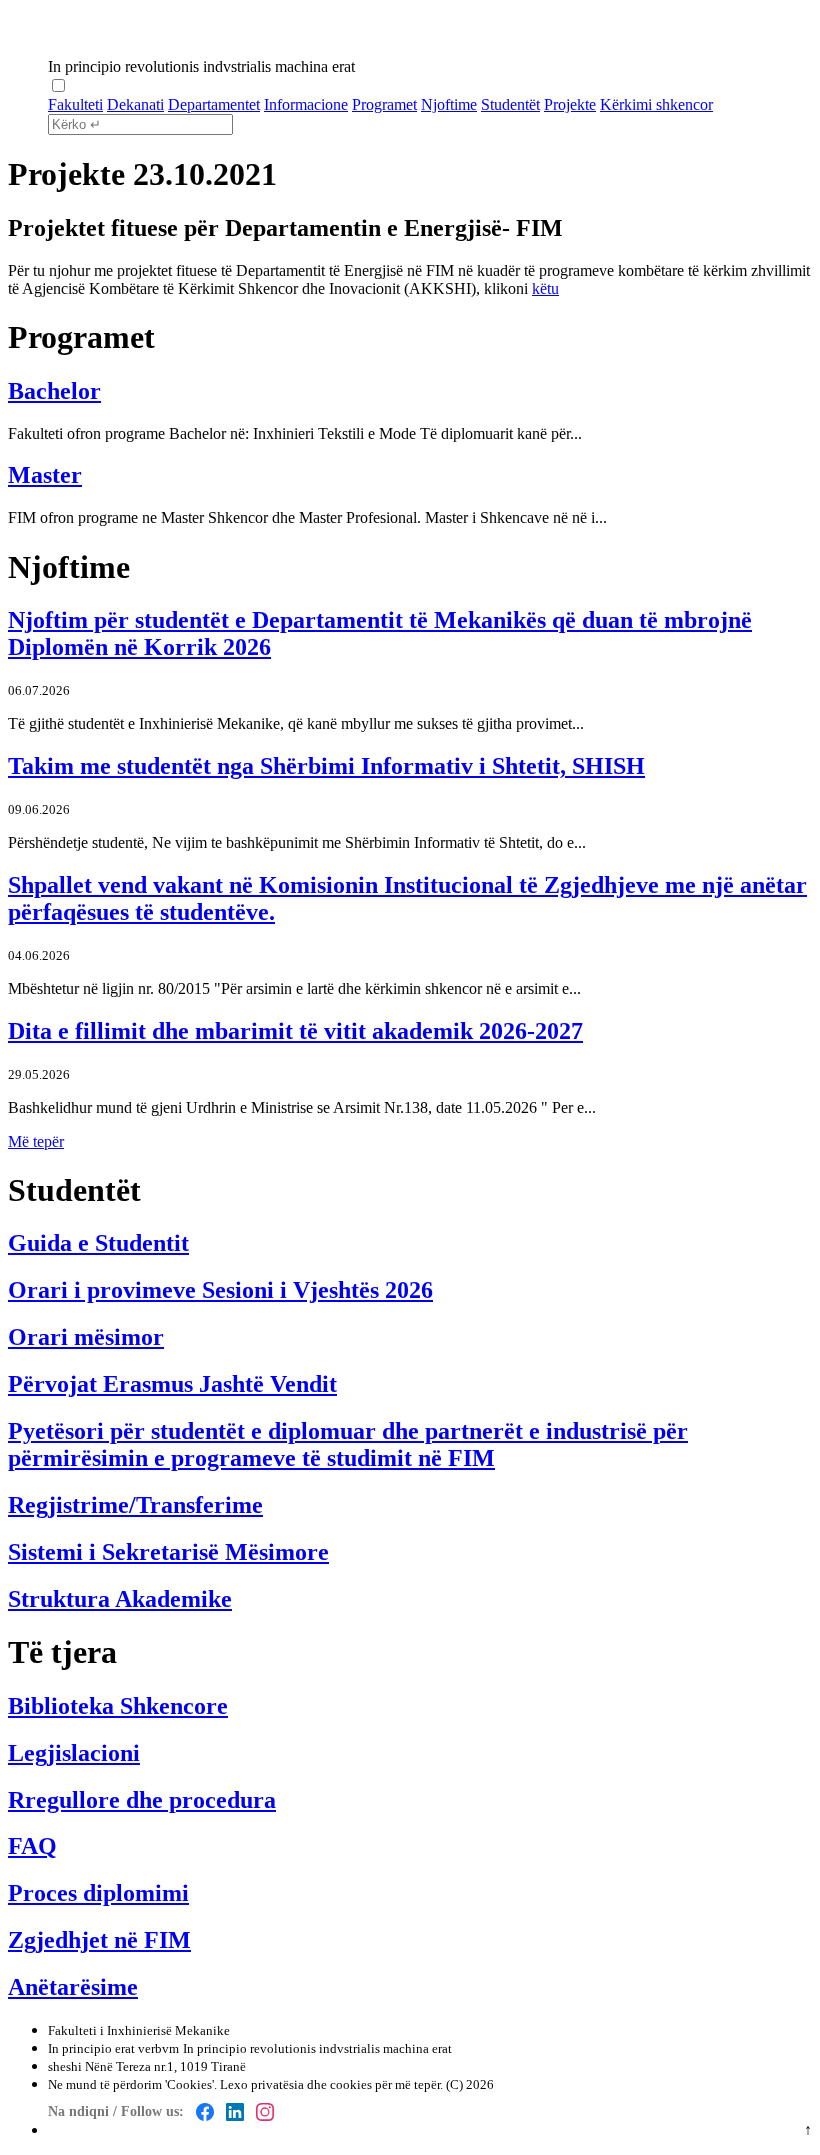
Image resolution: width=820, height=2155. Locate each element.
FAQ (32, 1846)
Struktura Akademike (120, 1599)
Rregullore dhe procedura (142, 1800)
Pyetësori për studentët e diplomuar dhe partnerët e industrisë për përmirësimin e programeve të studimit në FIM (348, 1444)
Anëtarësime (73, 1987)
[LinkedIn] (235, 2112)
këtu (545, 288)
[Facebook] (205, 2112)
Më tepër (36, 1141)
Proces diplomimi (98, 1893)
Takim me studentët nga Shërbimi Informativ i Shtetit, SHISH (326, 766)
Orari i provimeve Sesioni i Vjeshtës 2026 (220, 1290)
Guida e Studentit (98, 1243)
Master (45, 475)
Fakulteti (75, 104)
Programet (384, 104)
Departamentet (214, 104)
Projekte (570, 104)
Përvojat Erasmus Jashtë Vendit (172, 1384)
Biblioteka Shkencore (118, 1706)
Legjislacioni (74, 1753)
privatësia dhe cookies (311, 2084)
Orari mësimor (86, 1337)
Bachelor (54, 391)
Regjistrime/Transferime (135, 1505)
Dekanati (135, 104)
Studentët (510, 104)
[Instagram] (265, 2112)
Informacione (306, 104)
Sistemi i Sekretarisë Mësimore (168, 1552)
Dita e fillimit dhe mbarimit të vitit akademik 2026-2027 (295, 1031)
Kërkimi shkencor (656, 104)
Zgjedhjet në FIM (99, 1940)
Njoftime (449, 104)
